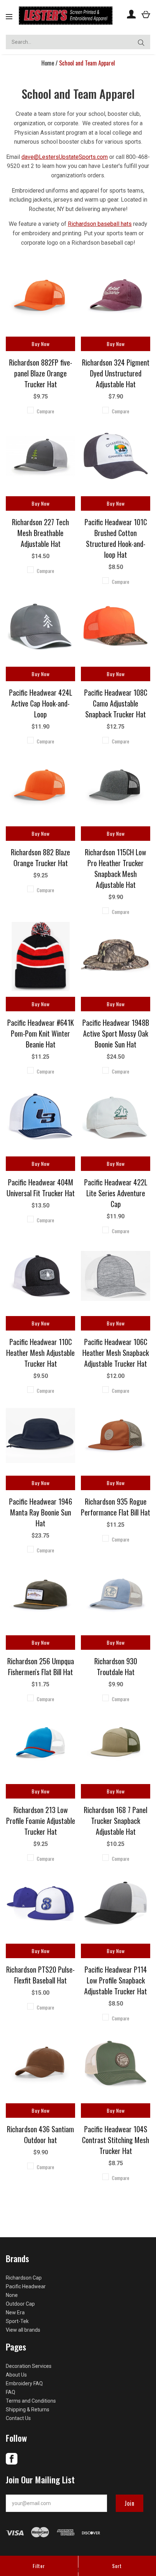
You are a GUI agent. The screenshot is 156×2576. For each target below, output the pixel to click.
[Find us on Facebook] (12, 2463)
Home (48, 63)
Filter (39, 2566)
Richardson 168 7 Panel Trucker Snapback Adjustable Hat (116, 1821)
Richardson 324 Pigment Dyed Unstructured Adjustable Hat (116, 373)
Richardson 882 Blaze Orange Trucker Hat (40, 857)
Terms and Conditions (31, 2401)
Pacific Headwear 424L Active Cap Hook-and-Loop (41, 703)
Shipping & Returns (28, 2410)
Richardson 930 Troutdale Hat (116, 1666)
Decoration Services (29, 2366)
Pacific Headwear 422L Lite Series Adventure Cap (116, 1193)
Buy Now (41, 344)
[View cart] (146, 14)
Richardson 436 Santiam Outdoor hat (40, 2134)
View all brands (23, 2330)
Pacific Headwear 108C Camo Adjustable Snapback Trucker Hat (116, 703)
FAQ (11, 2392)
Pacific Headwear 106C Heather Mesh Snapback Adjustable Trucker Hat (116, 1353)
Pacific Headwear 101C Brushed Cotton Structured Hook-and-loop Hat (116, 538)
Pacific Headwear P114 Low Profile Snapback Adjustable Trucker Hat (116, 1980)
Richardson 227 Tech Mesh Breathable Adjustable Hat (40, 533)
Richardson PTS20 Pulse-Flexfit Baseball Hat (40, 1975)
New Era (15, 2313)
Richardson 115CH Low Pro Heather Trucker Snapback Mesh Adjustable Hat (116, 868)
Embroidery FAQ (24, 2383)
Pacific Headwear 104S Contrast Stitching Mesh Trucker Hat (116, 2140)
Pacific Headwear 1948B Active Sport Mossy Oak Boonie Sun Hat (116, 1033)
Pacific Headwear (26, 2286)
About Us (16, 2375)
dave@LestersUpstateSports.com (65, 157)
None (12, 2295)
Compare (45, 411)
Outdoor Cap (20, 2304)
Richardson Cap (24, 2278)
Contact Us (18, 2418)
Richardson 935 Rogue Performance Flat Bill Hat (116, 1507)
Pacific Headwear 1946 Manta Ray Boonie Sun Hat (41, 1512)
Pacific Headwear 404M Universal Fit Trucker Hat (41, 1188)
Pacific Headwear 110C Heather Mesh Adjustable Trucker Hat (40, 1353)
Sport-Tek (17, 2321)
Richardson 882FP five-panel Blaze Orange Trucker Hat (41, 373)
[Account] (131, 14)
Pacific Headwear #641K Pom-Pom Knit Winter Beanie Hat (41, 1033)
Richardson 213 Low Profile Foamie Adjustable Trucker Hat (41, 1821)
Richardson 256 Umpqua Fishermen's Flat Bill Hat (41, 1666)
